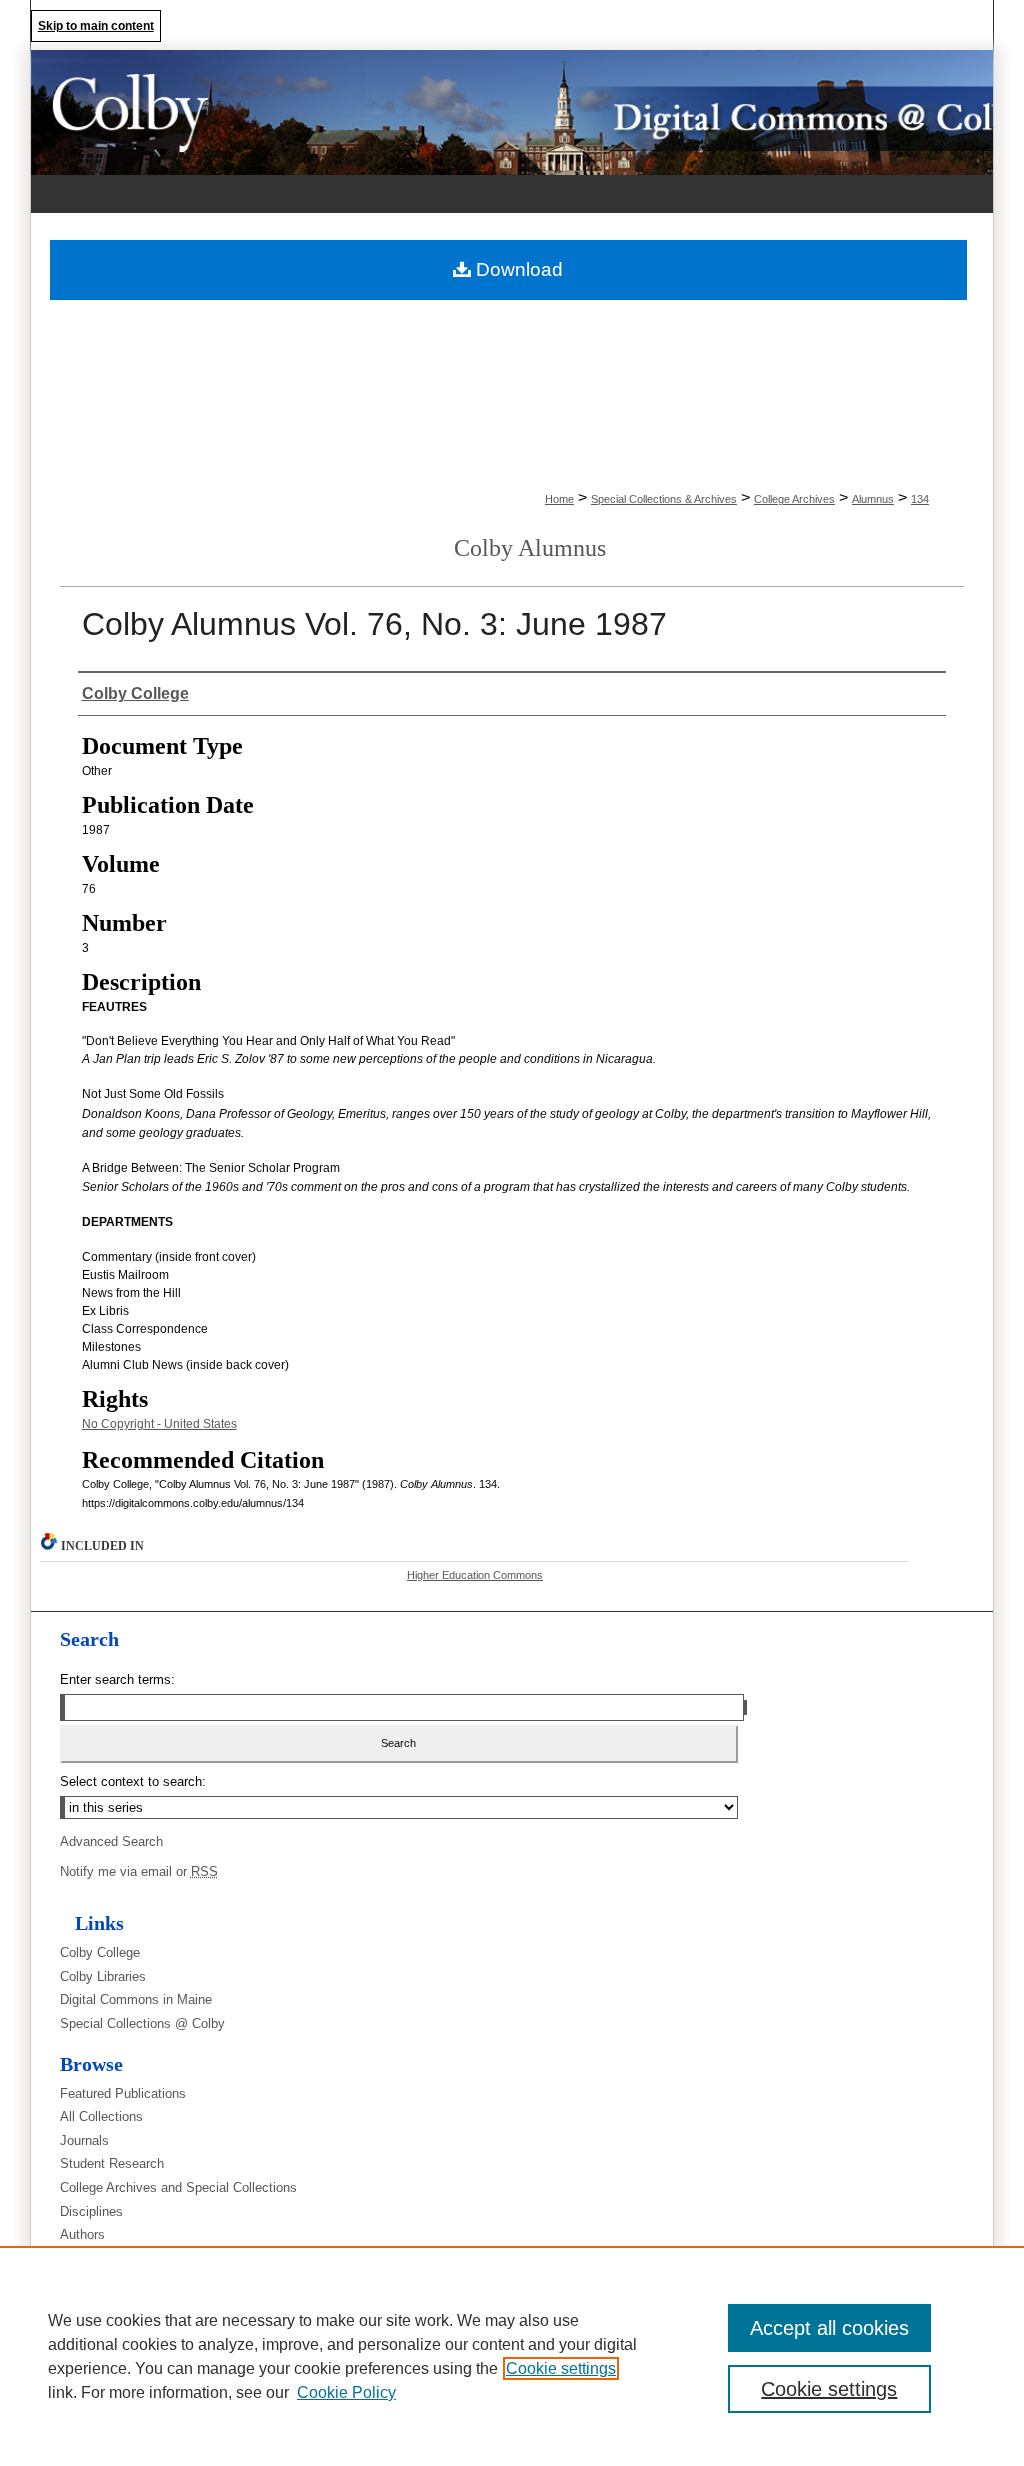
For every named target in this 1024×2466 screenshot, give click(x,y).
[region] (512, 2356)
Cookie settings (561, 2368)
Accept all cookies (829, 2328)
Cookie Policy (346, 2392)
